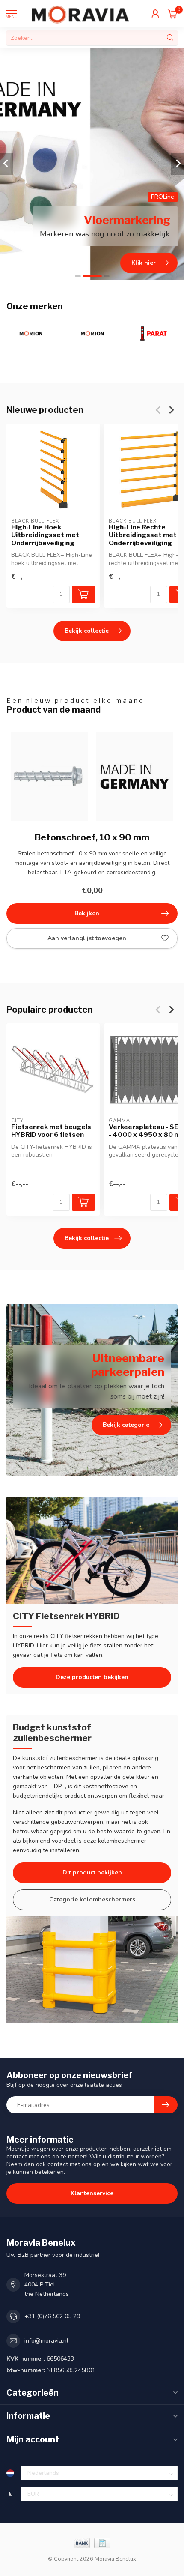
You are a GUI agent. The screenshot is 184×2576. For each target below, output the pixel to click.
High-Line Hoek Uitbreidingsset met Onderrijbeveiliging (45, 535)
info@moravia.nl (46, 2341)
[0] (173, 14)
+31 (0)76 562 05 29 (52, 2316)
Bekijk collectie (87, 631)
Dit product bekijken (92, 1872)
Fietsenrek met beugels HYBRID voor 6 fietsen (51, 1131)
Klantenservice (92, 2193)
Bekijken (87, 913)
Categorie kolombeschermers (92, 1899)
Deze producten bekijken (92, 1677)
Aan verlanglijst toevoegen (87, 938)
